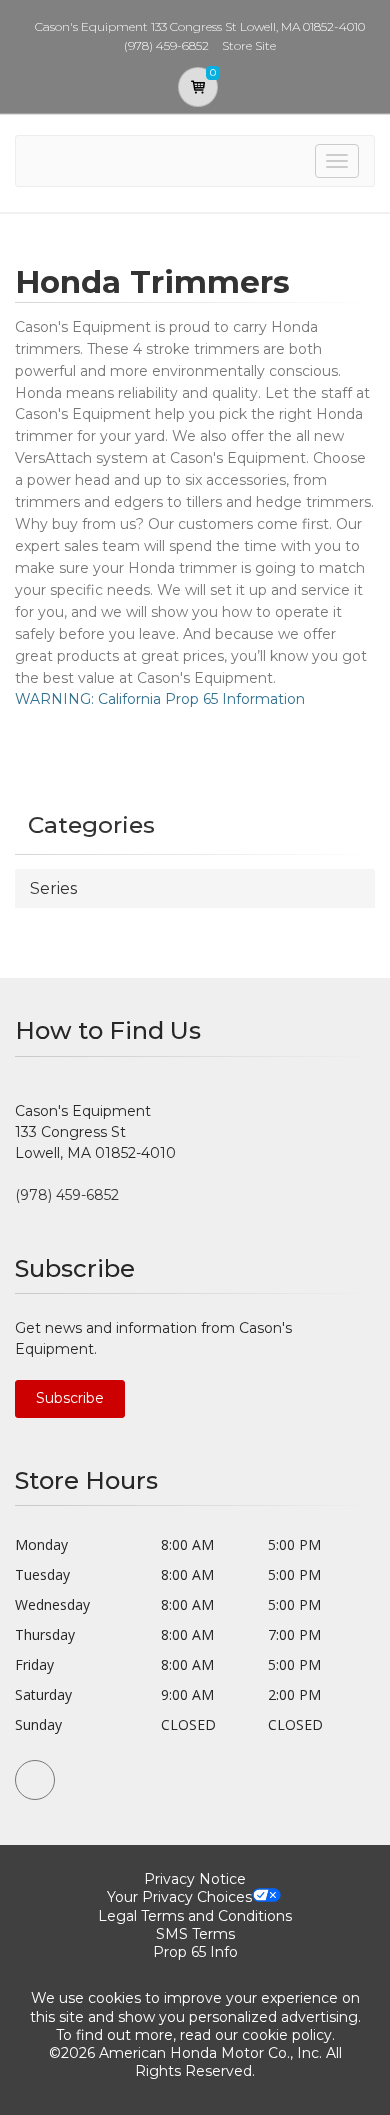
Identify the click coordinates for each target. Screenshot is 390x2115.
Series (53, 888)
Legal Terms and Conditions (195, 1916)
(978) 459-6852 (67, 1195)
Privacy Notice (195, 1879)
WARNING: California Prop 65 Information (160, 699)
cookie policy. (288, 2035)
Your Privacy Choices (179, 1897)
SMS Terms (195, 1934)
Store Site (249, 45)
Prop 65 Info (195, 1952)
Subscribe (70, 1398)
